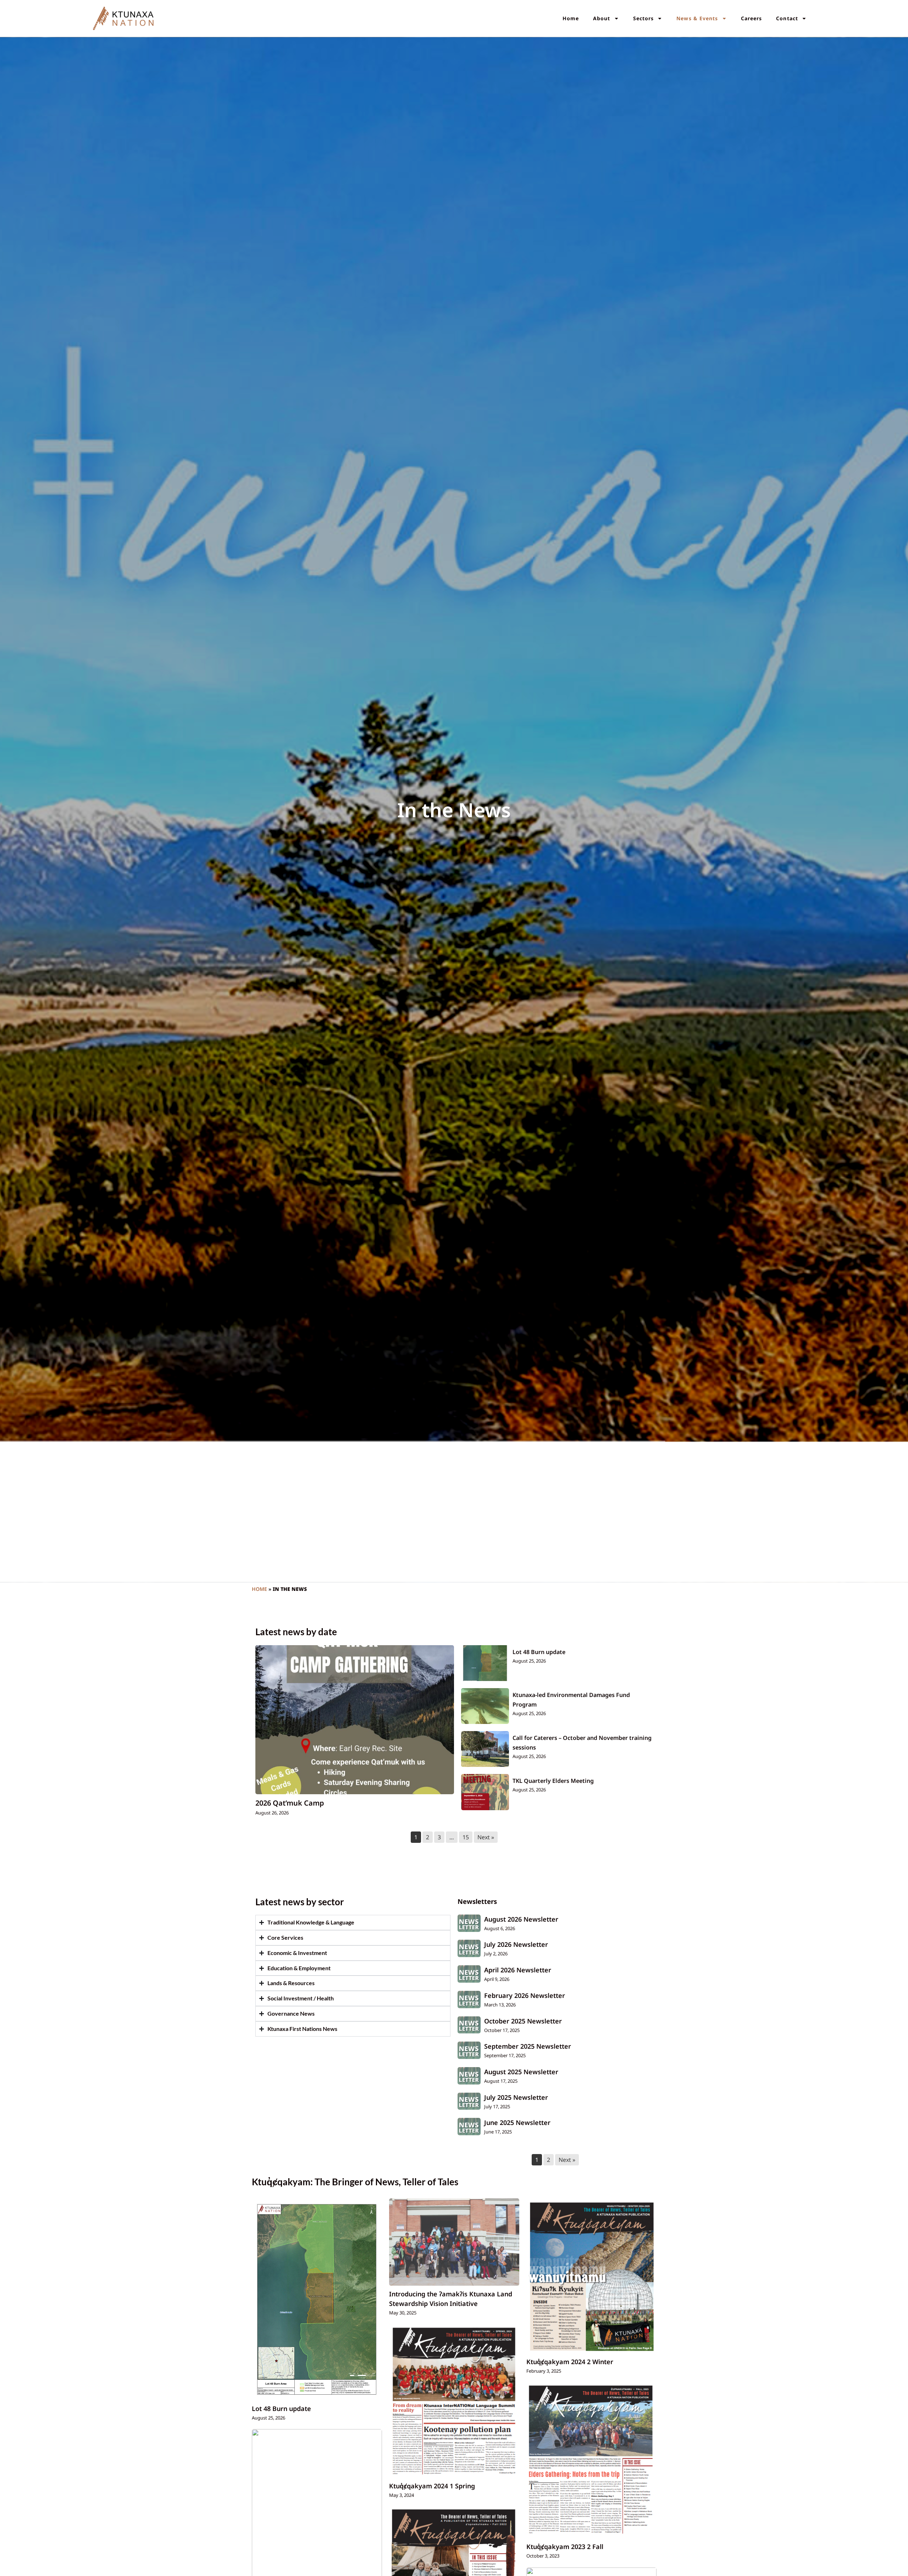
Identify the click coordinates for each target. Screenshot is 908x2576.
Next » (486, 1837)
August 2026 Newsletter (521, 1919)
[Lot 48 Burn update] (485, 1663)
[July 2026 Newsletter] (469, 1948)
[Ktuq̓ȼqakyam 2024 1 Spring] (454, 2401)
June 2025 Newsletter (517, 2122)
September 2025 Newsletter (528, 2046)
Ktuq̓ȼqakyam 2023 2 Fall (565, 2547)
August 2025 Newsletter (521, 2072)
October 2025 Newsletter (523, 2021)
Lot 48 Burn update (539, 1652)
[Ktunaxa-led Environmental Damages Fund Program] (485, 1706)
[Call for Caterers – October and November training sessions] (485, 1749)
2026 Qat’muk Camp (290, 1803)
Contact (787, 18)
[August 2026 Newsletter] (469, 1923)
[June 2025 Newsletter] (469, 2127)
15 (466, 1837)
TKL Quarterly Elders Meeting (553, 1781)
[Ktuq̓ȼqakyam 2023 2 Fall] (591, 2460)
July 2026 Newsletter (516, 1944)
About (602, 18)
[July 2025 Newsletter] (469, 2101)
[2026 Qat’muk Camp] (355, 1720)
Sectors (644, 18)
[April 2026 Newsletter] (469, 1974)
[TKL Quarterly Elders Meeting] (485, 1792)
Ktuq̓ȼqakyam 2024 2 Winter (570, 2362)
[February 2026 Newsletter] (469, 2000)
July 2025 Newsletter (516, 2097)
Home (571, 18)
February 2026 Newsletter (525, 1995)
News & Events (697, 18)
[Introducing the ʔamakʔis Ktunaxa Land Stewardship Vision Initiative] (454, 2242)
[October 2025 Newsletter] (469, 2025)
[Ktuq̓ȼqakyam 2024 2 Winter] (591, 2276)
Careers (752, 18)
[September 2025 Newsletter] (469, 2050)
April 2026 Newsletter (518, 1970)
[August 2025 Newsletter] (469, 2076)
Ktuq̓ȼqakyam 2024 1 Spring (432, 2486)
